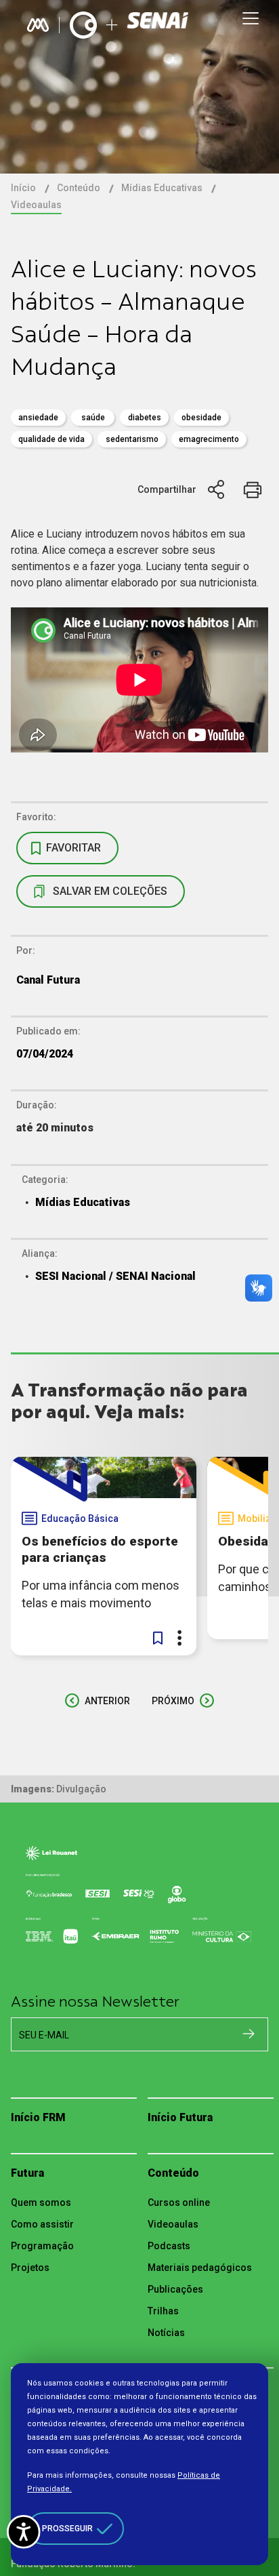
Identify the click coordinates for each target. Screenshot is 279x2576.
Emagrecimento (209, 439)
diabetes (145, 418)
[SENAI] (159, 25)
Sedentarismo (132, 439)
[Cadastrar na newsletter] (249, 2034)
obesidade (201, 418)
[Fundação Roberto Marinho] (38, 25)
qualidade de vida (51, 439)
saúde (93, 418)
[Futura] (83, 25)
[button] (158, 1638)
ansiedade (38, 418)
